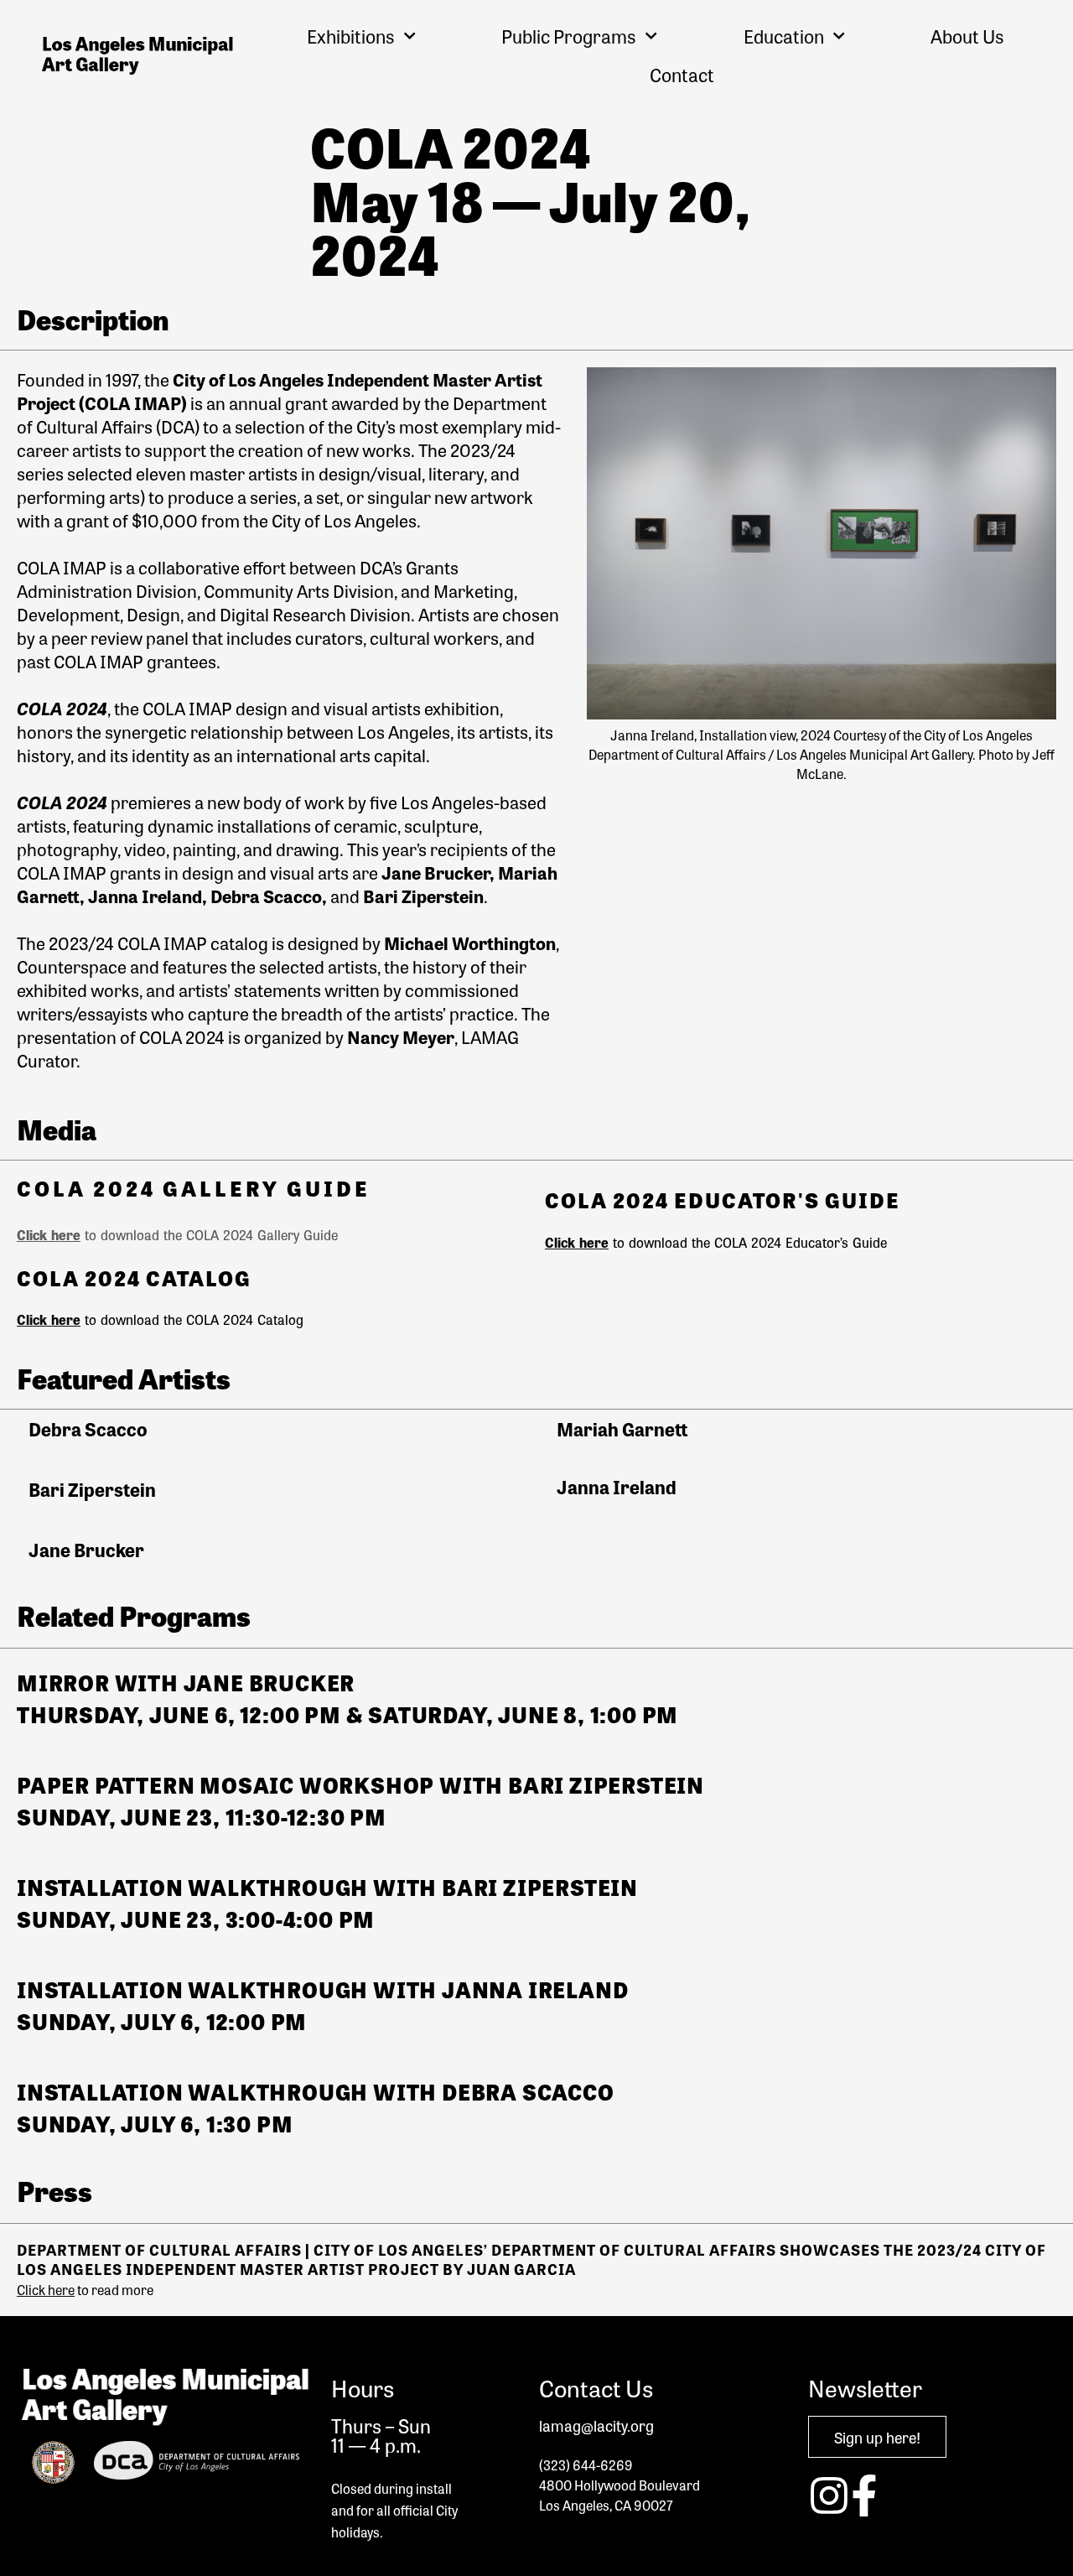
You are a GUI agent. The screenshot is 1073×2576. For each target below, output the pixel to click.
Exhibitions (351, 36)
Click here (49, 1235)
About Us (967, 36)
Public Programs (569, 36)
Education (784, 36)
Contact (682, 75)
